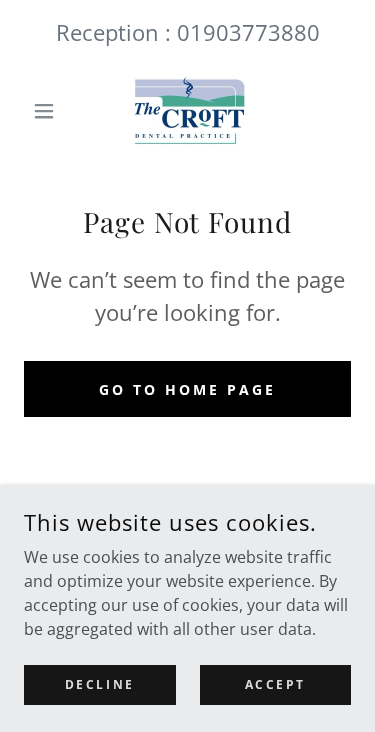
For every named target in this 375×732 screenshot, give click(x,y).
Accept (275, 684)
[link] (187, 110)
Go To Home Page (187, 389)
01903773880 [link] (248, 32)
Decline (100, 684)
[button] (48, 111)
